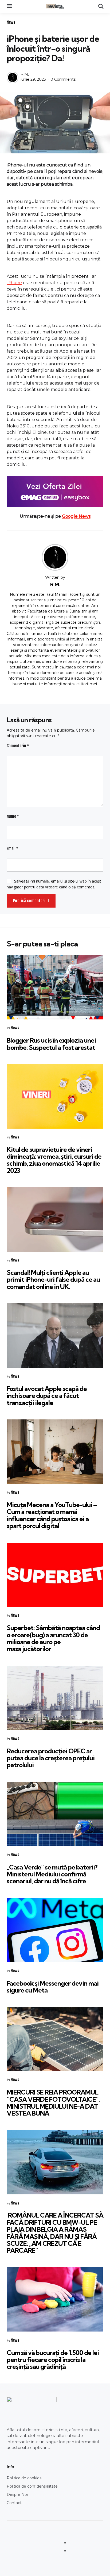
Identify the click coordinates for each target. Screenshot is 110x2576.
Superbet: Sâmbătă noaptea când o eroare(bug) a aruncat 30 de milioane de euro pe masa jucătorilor (53, 1638)
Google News (76, 516)
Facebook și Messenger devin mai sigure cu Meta (53, 1987)
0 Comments (63, 79)
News (11, 22)
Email (13, 849)
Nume (13, 816)
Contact (14, 2503)
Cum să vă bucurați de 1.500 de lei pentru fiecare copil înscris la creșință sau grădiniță (53, 2360)
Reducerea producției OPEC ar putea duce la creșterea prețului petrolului (51, 1758)
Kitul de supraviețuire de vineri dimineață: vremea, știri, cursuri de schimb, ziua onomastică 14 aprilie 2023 (54, 1160)
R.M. (25, 74)
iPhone (14, 283)
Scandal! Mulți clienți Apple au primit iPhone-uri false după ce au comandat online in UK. (53, 1279)
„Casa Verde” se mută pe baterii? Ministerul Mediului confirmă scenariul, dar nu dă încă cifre (52, 1874)
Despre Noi (17, 2495)
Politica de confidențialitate (32, 2486)
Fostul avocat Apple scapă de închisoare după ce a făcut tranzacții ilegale (47, 1396)
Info (10, 2467)
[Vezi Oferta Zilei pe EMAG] (55, 491)
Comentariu (18, 746)
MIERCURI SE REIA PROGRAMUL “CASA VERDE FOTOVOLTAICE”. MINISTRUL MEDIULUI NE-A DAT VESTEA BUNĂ (53, 2103)
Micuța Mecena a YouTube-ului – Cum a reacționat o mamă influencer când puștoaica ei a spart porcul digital (52, 1515)
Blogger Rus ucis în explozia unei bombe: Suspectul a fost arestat (51, 1044)
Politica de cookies (24, 2478)
